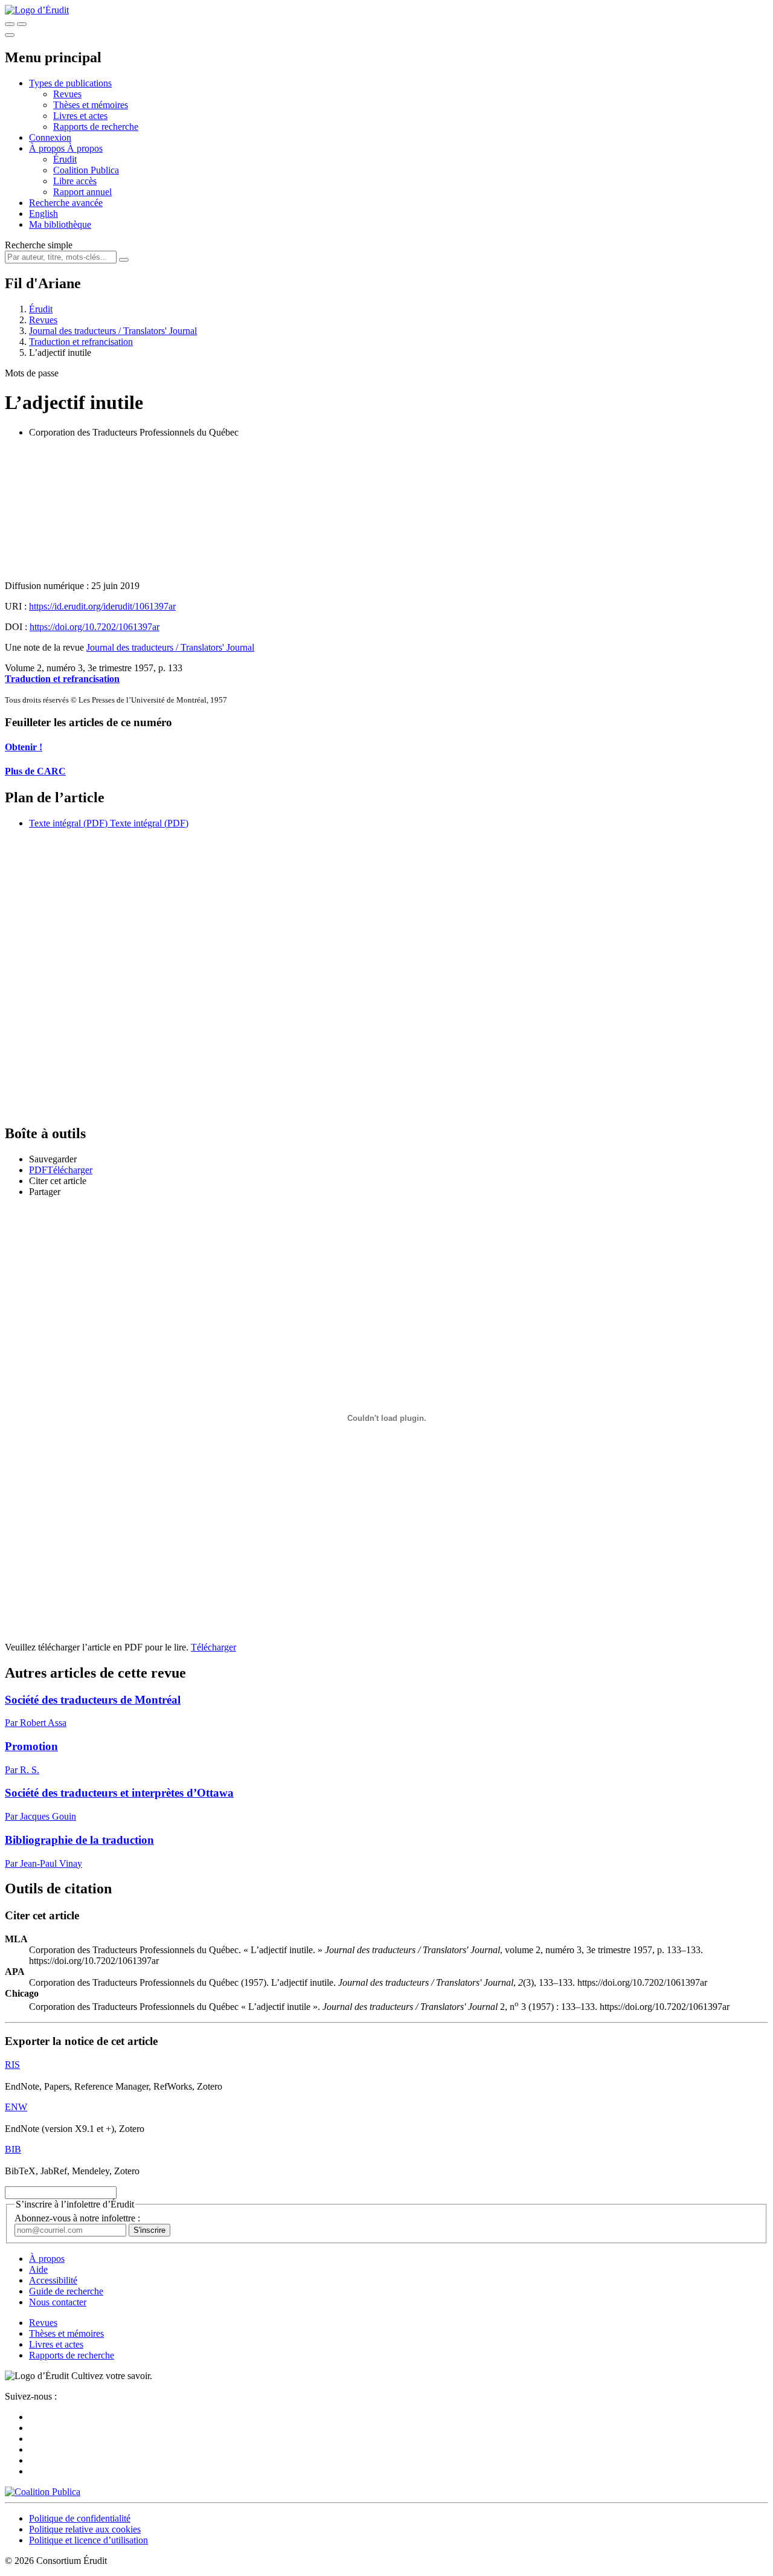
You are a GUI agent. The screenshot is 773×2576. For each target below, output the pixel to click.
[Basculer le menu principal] (10, 35)
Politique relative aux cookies (85, 2529)
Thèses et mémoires (91, 105)
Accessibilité (53, 2280)
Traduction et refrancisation (81, 342)
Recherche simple (39, 245)
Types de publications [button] (70, 83)
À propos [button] (48, 148)
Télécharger (213, 1647)
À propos (85, 148)
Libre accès (75, 181)
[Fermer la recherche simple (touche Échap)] (22, 24)
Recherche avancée (66, 203)
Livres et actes (80, 116)
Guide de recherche (66, 2291)
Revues (67, 94)
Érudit (65, 159)
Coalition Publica (86, 170)
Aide (38, 2269)
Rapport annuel (82, 192)
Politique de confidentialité (80, 2518)
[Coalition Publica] (43, 2492)
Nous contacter (58, 2302)
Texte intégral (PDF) (68, 823)
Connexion (50, 137)
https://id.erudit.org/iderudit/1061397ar (102, 606)
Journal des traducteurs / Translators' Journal (113, 331)
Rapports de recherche (96, 127)
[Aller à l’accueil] (37, 10)
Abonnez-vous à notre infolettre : (77, 2218)
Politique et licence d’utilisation (88, 2540)
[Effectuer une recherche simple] (10, 24)
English (43, 214)
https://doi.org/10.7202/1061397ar (95, 627)
